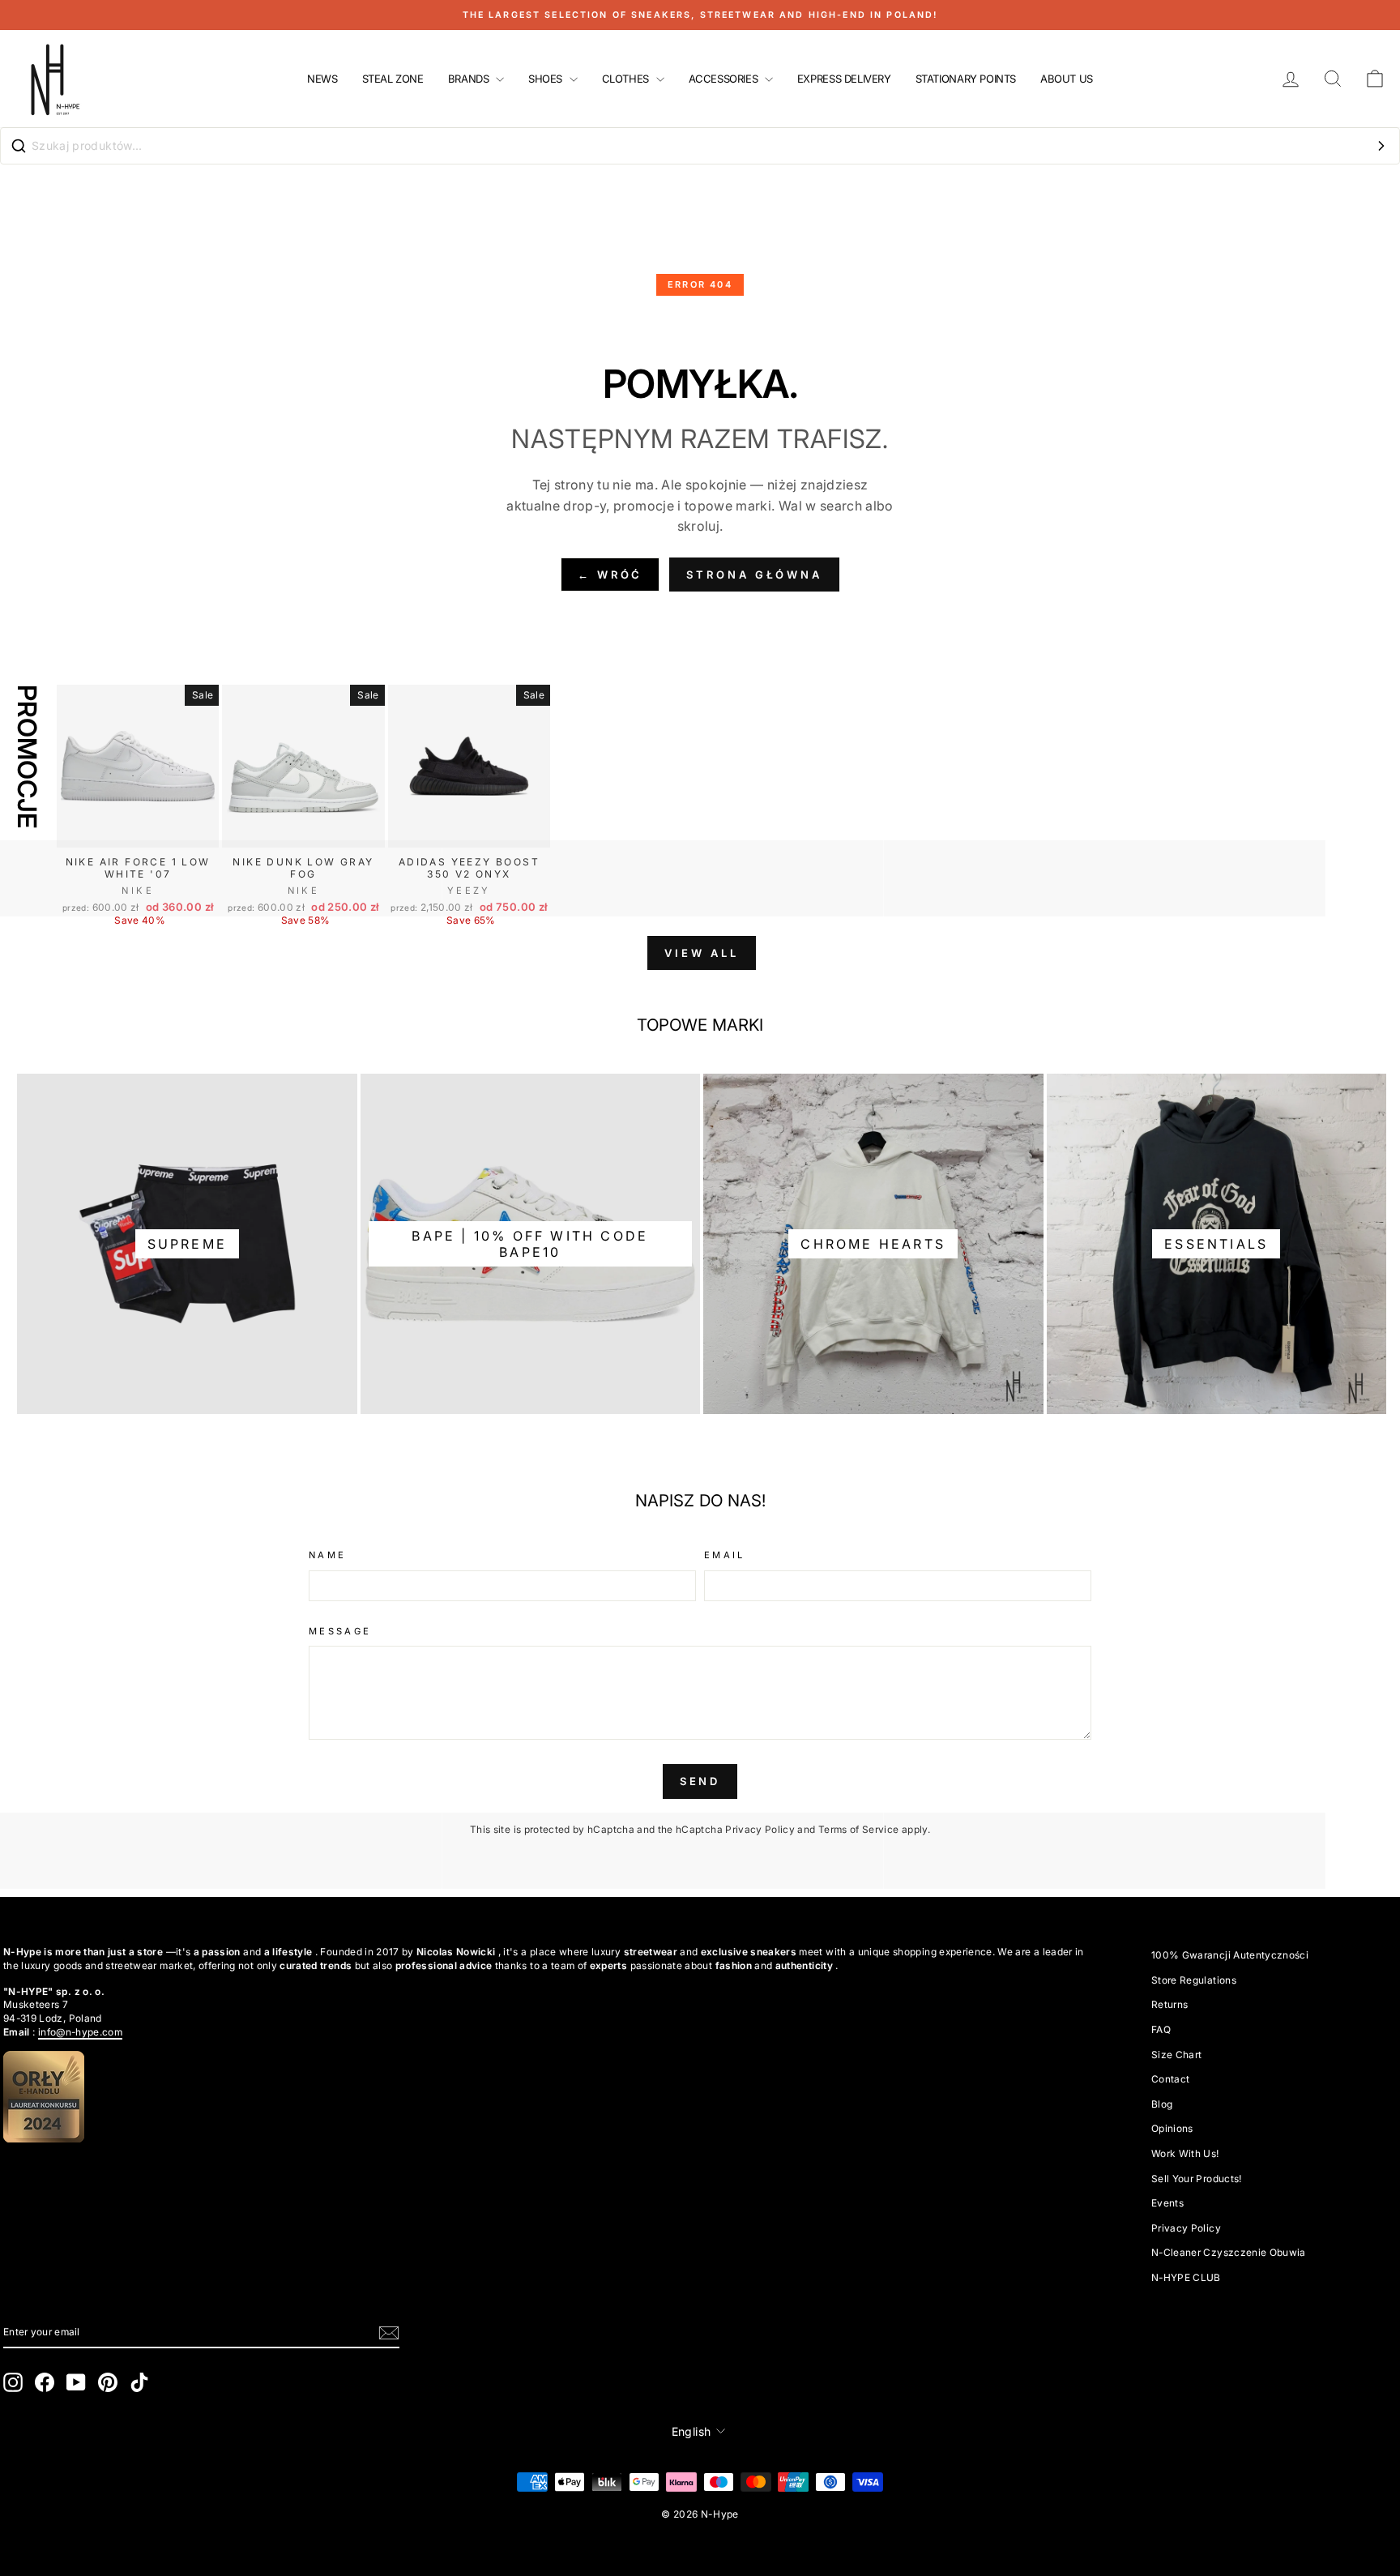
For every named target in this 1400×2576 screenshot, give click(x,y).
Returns (1170, 2004)
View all (701, 953)
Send (700, 1781)
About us (1067, 79)
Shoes (547, 79)
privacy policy (1186, 2228)
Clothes (627, 79)
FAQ (1161, 2029)
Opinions (1172, 2128)
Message (340, 1631)
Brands (470, 79)
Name (327, 1555)
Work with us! (1185, 2153)
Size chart (1177, 2055)
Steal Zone (393, 79)
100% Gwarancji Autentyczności (1230, 1955)
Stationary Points (966, 79)
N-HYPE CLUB (1186, 2277)
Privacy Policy (760, 1829)
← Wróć (610, 575)
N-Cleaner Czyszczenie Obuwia (1229, 2252)
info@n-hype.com (80, 2032)
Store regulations (1194, 1980)
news (322, 79)
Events (1167, 2203)
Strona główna (754, 575)
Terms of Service (859, 1829)
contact (1170, 2079)
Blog (1162, 2104)
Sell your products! (1197, 2179)
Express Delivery (844, 79)
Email (725, 1555)
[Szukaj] (1381, 146)
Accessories (725, 79)
